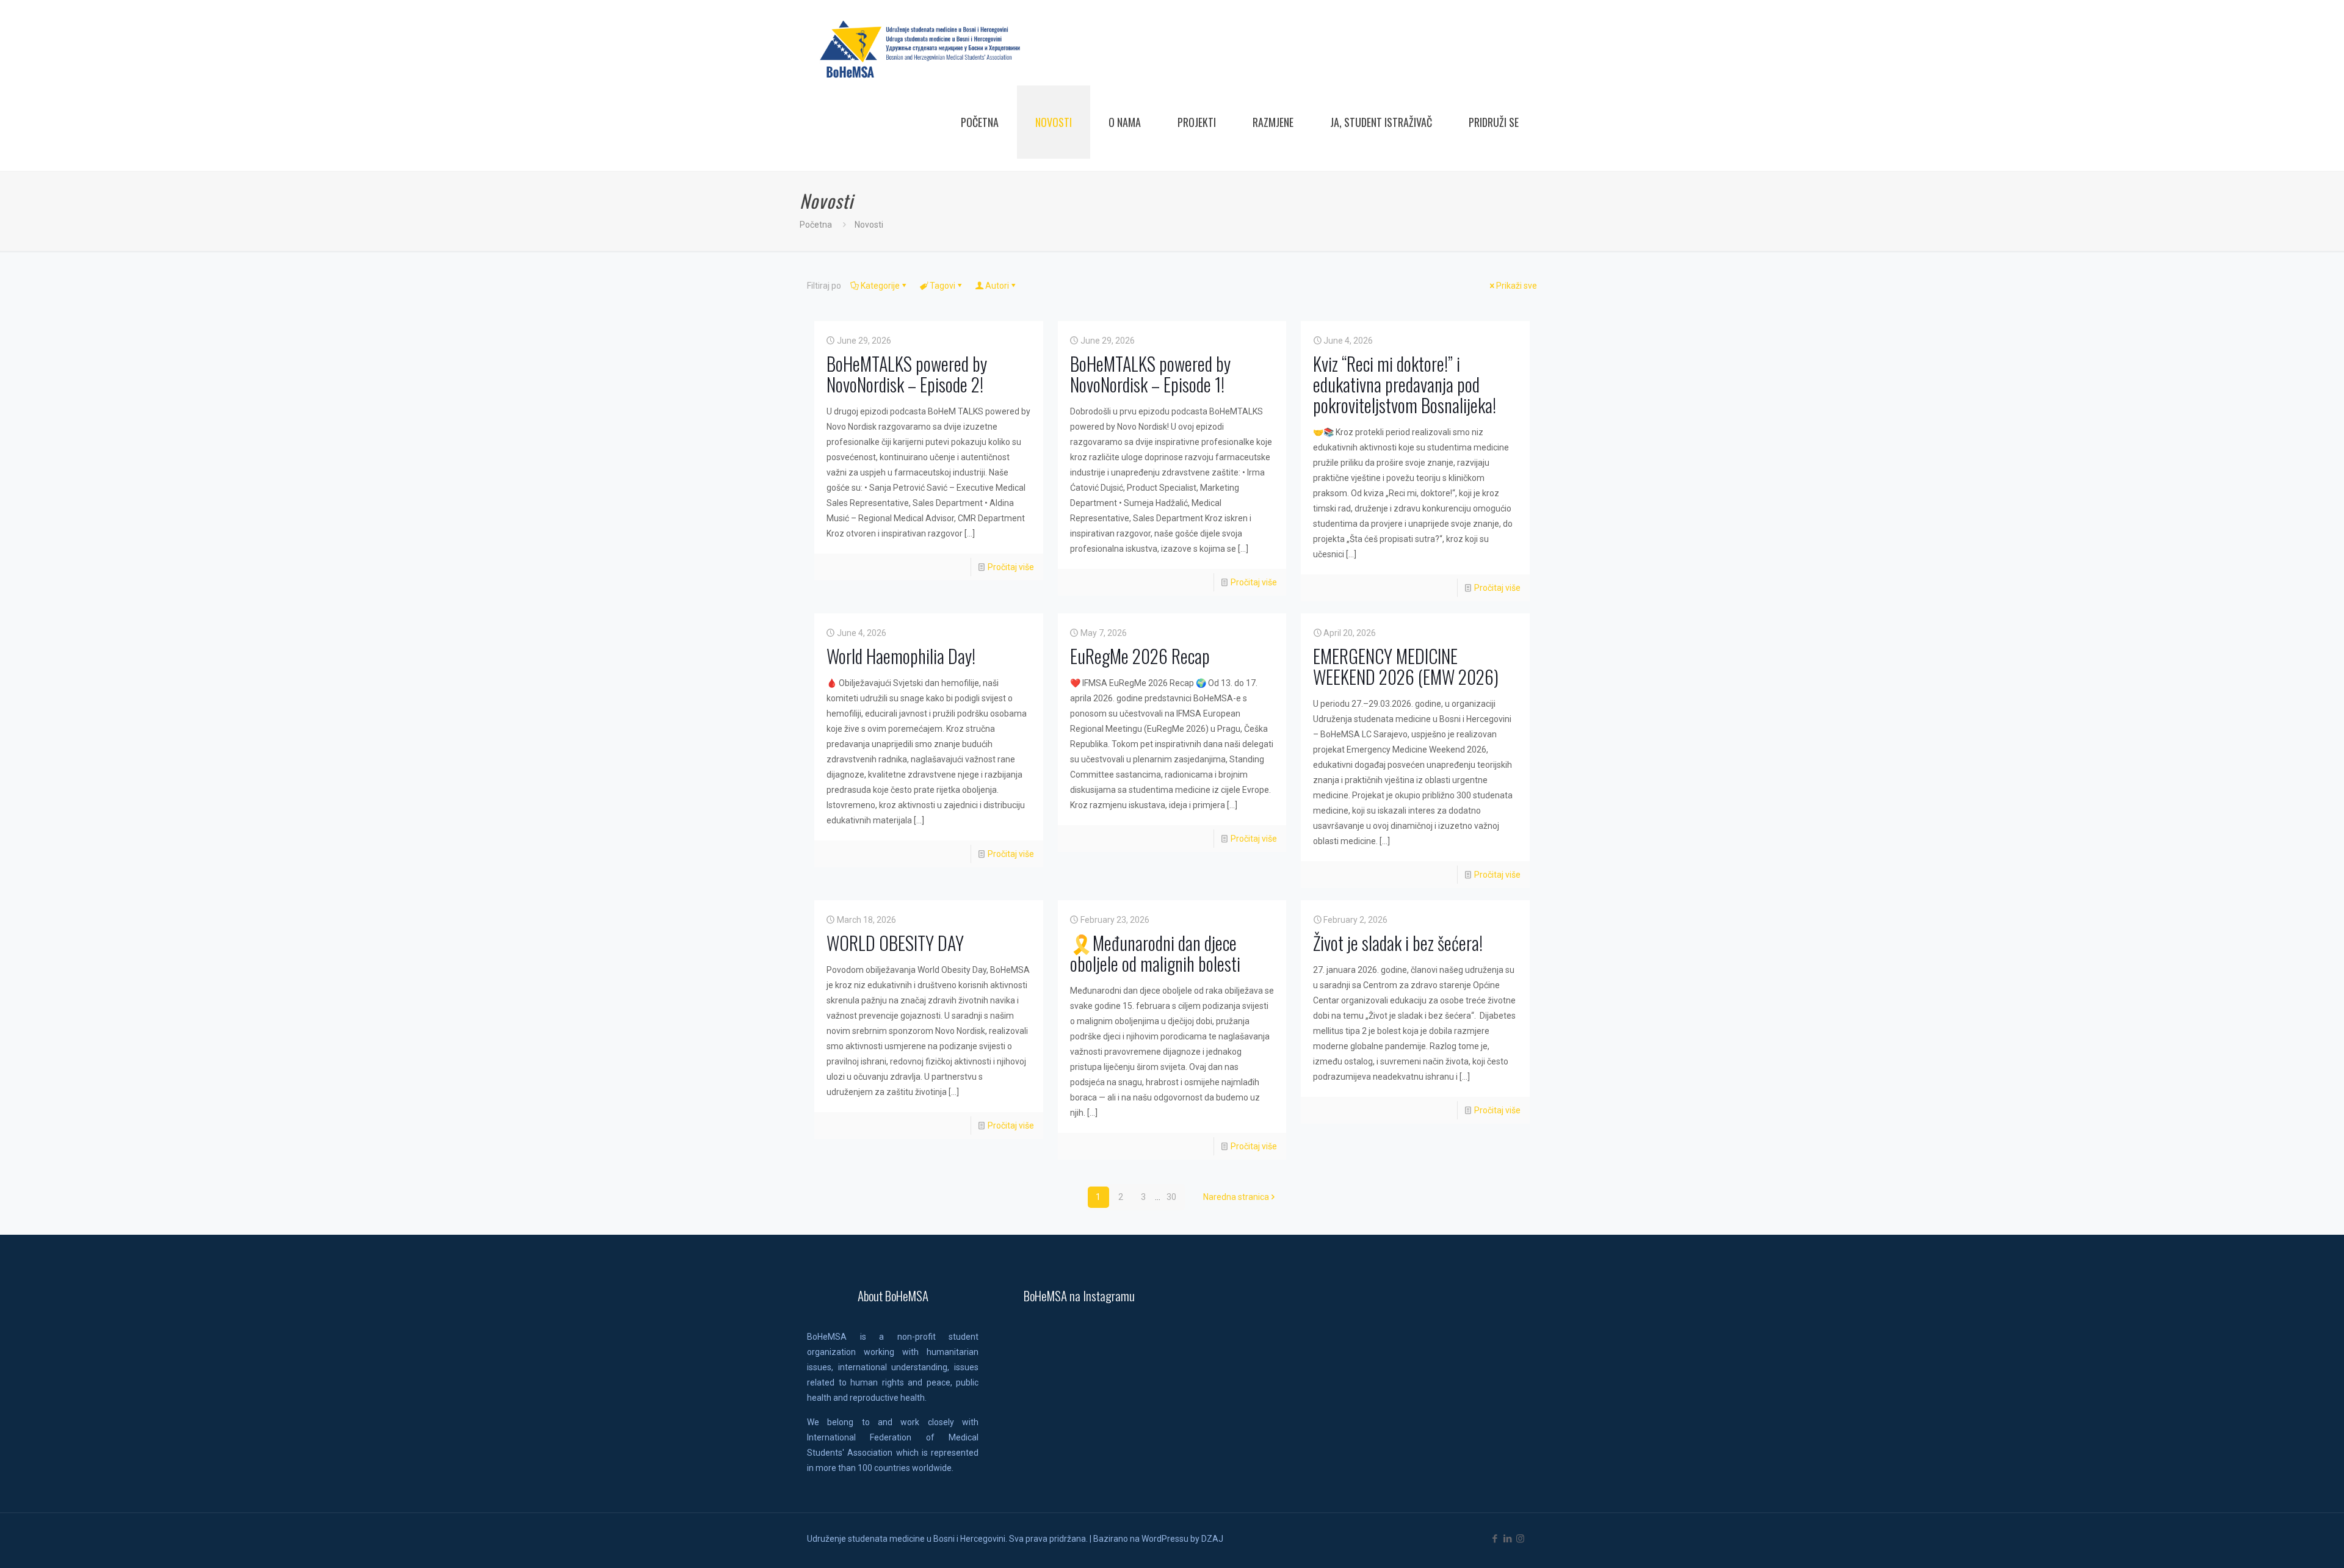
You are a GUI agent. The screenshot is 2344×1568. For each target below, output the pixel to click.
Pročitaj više (1011, 567)
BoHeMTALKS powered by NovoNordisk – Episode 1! (1150, 374)
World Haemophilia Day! (901, 656)
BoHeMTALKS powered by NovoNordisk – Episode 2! (907, 374)
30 (1171, 1197)
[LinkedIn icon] (1507, 1539)
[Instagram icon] (1520, 1539)
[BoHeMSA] (921, 49)
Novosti (869, 225)
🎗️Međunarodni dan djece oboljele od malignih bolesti (1155, 953)
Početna (816, 225)
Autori (997, 286)
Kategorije (880, 286)
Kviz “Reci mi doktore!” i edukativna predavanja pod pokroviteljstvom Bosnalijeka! (1405, 384)
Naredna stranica (1236, 1197)
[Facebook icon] (1495, 1539)
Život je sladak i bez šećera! (1398, 943)
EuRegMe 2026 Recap (1140, 656)
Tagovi (942, 286)
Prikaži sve (1517, 286)
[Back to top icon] (2285, 1543)
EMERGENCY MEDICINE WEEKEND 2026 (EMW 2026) (1406, 666)
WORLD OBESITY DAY (895, 943)
